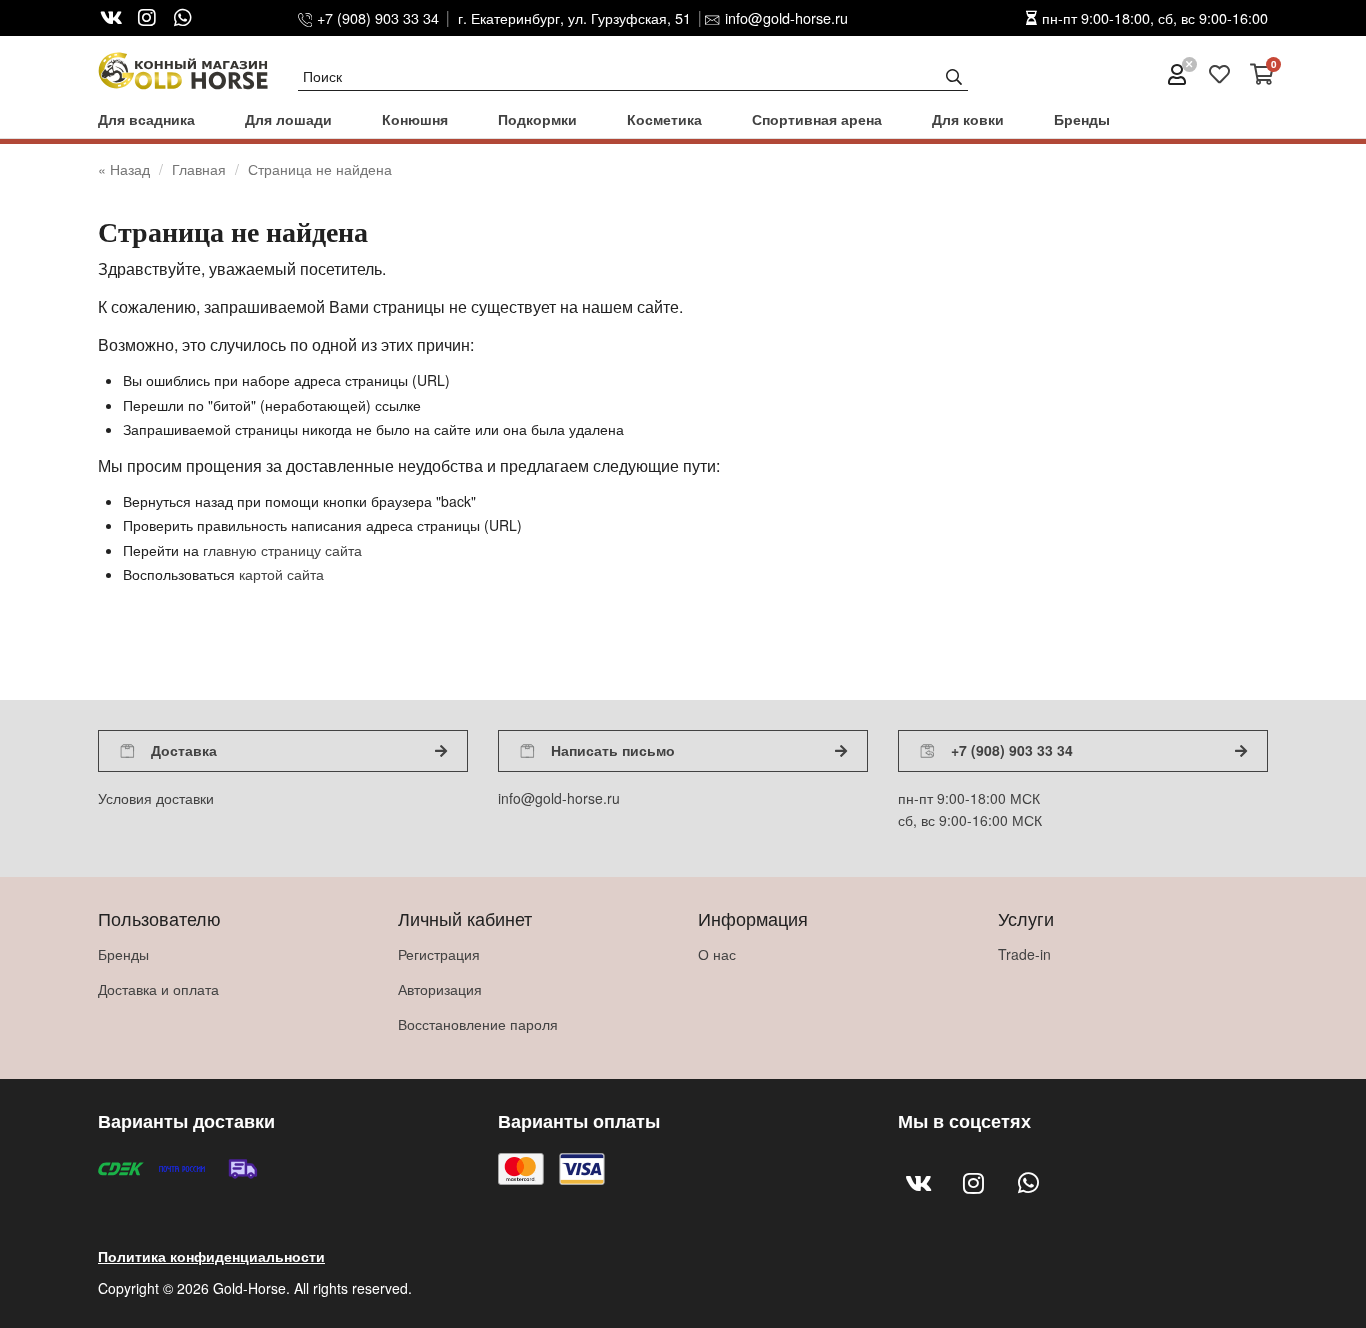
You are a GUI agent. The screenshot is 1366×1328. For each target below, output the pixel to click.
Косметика (664, 119)
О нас (717, 954)
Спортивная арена (817, 119)
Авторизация (440, 989)
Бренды (1082, 119)
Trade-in (1024, 954)
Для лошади (288, 119)
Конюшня (415, 119)
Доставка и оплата (158, 989)
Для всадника (146, 119)
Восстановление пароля (478, 1024)
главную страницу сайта (282, 550)
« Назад (126, 169)
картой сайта (281, 574)
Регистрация (439, 954)
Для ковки (968, 119)
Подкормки (537, 119)
